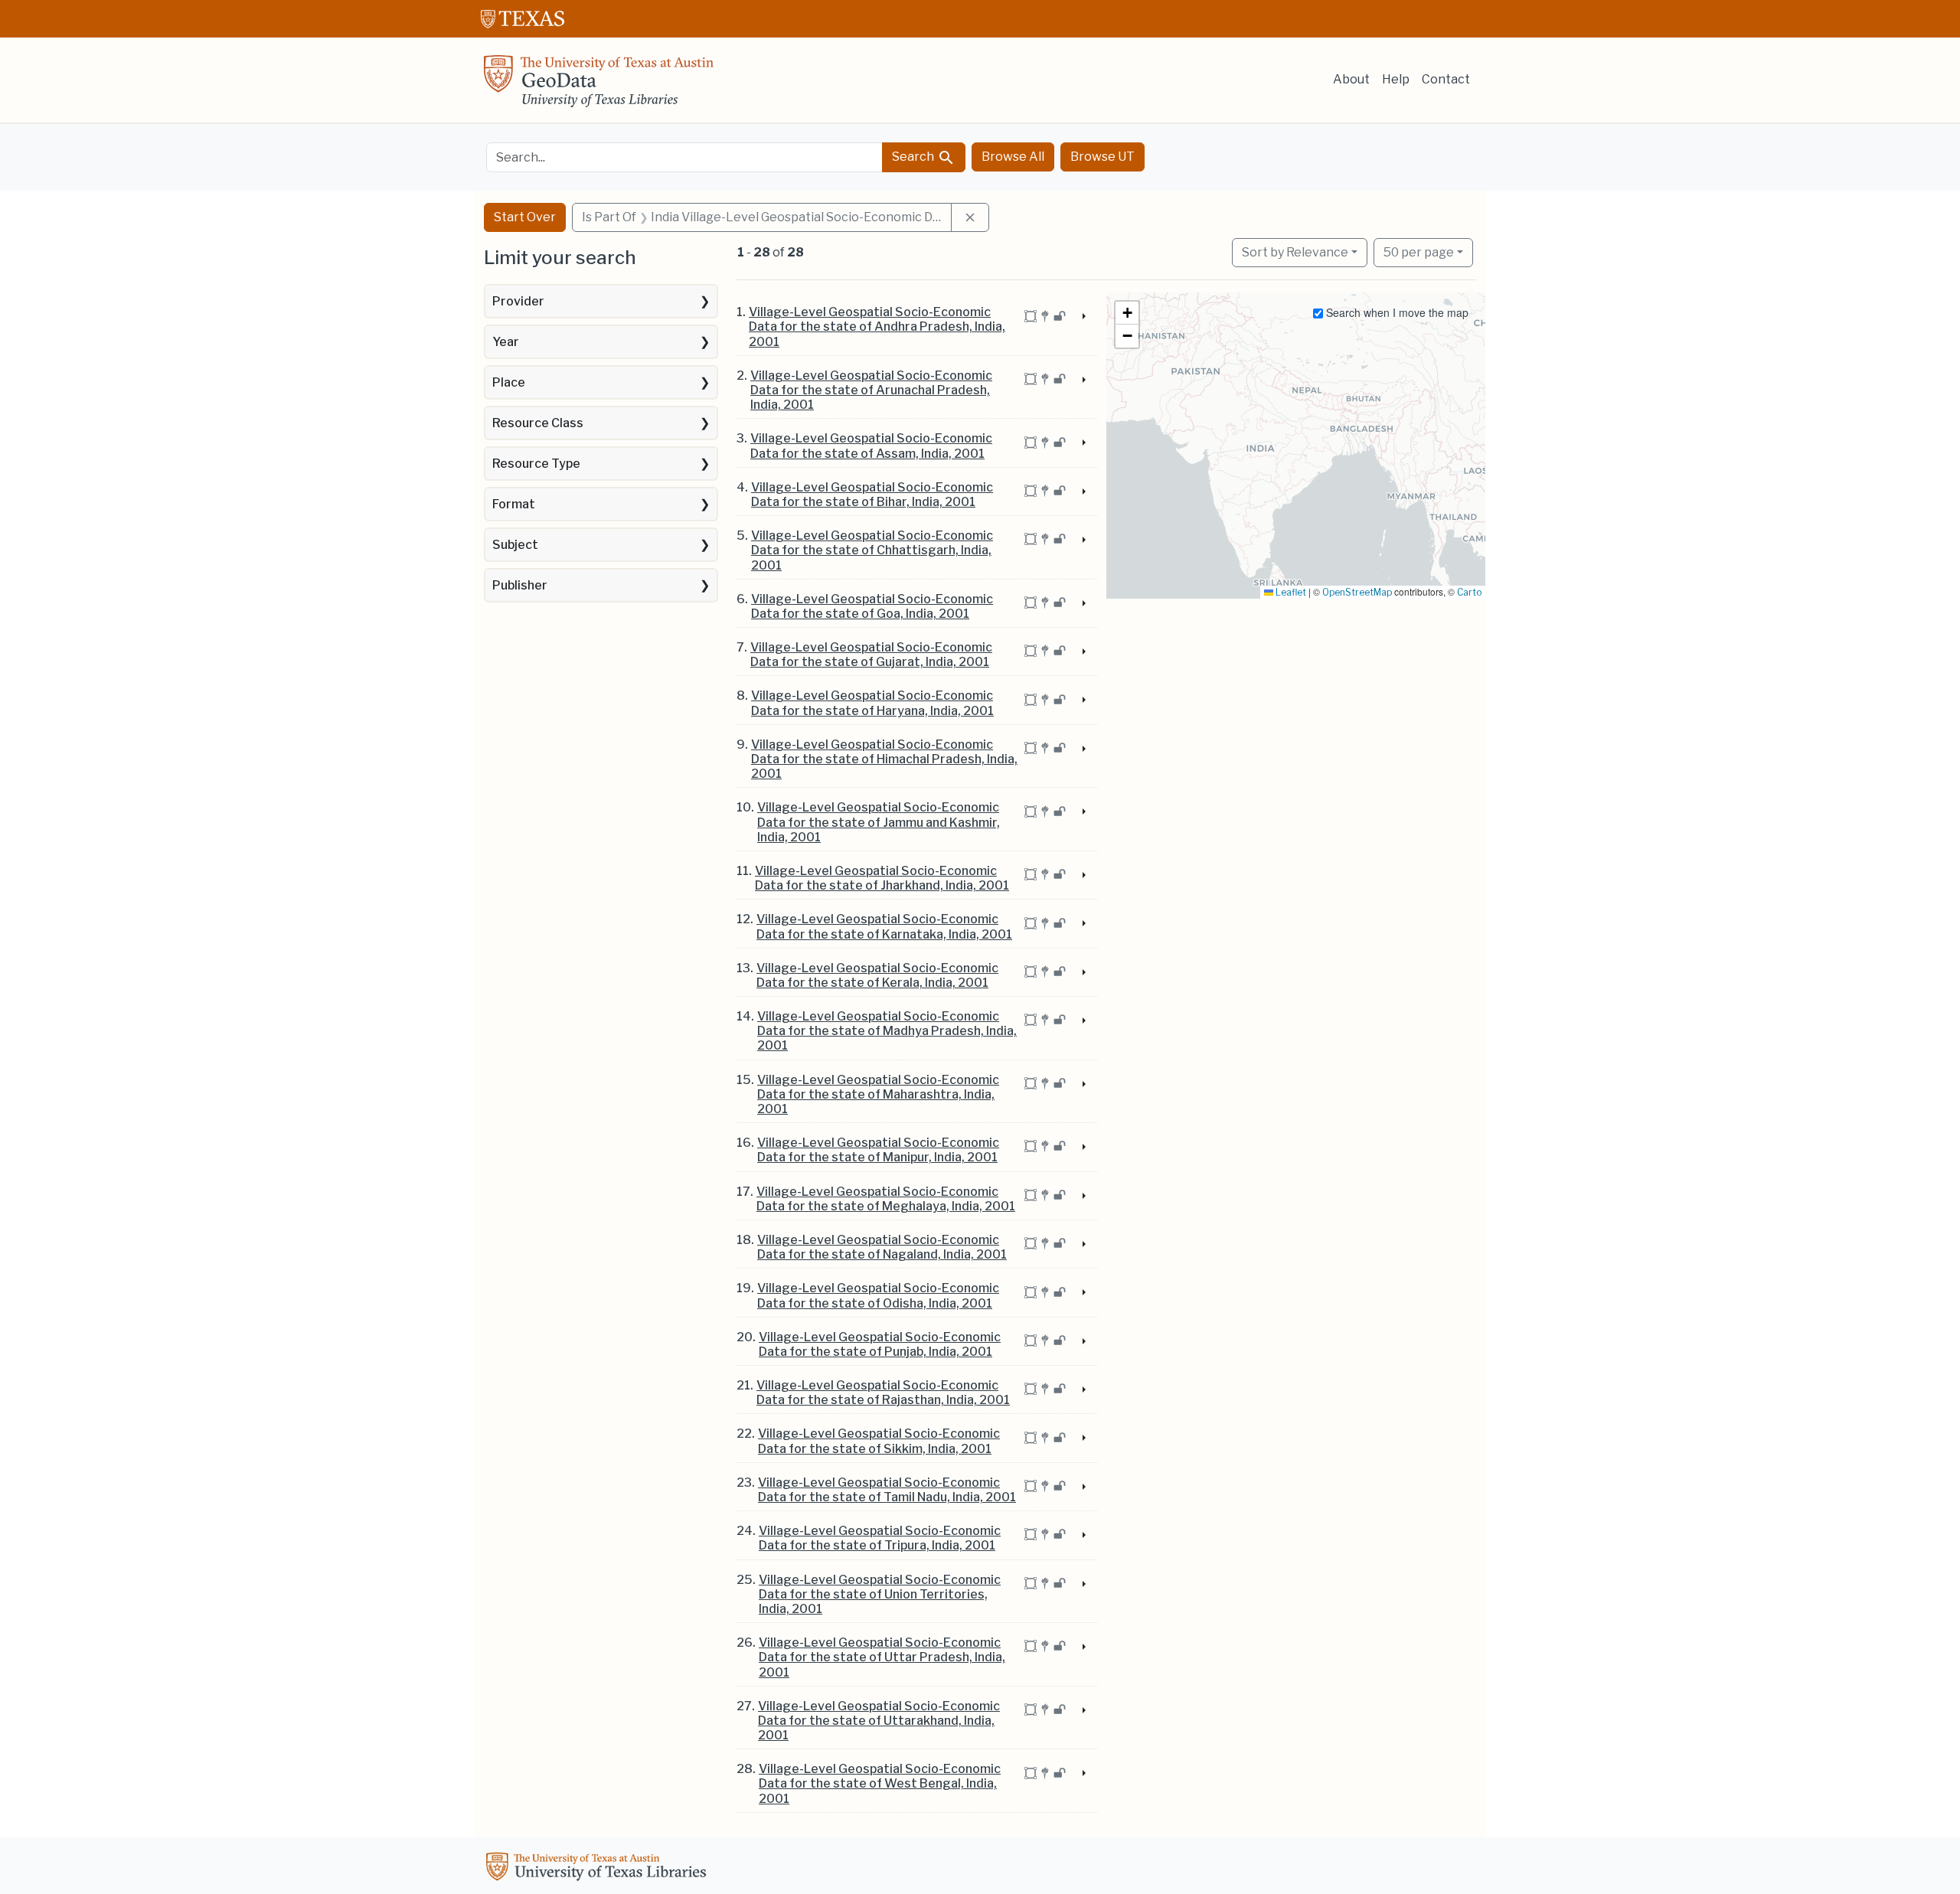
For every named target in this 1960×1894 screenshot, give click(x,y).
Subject (515, 545)
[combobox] (684, 157)
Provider (518, 301)
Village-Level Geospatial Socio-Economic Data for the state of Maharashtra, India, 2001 (878, 1094)
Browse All (1013, 157)
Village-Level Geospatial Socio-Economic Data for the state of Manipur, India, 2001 (878, 1150)
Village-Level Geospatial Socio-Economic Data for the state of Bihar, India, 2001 (872, 495)
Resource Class (538, 423)
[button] (1127, 313)
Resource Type (536, 464)
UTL (599, 1869)
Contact (1446, 79)
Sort (1295, 252)
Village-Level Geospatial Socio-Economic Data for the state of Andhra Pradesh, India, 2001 (877, 327)
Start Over (525, 217)
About (1351, 79)
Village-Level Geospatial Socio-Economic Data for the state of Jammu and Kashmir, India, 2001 (879, 822)
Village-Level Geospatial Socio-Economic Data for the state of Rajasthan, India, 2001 (883, 1393)
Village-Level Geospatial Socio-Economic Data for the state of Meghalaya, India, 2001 (886, 1199)
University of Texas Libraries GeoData (599, 86)
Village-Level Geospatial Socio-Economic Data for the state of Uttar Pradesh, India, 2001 (882, 1657)
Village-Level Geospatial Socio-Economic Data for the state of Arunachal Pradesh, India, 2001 (871, 390)
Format (514, 504)
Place (509, 382)
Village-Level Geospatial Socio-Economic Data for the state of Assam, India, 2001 (871, 446)
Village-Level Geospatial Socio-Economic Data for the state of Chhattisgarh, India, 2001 (872, 550)
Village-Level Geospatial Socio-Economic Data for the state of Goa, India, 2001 (872, 606)
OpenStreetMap (1357, 592)
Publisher (520, 585)
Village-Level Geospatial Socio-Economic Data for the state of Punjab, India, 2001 (880, 1344)
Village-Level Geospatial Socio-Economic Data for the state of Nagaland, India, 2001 (882, 1247)
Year (506, 342)
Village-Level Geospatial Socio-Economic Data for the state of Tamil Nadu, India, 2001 (887, 1490)
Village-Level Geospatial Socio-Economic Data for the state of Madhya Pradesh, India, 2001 (887, 1031)
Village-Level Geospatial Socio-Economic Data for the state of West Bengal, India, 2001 (880, 1783)
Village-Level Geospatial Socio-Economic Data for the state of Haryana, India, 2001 (872, 703)
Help (1396, 79)
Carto (1469, 592)
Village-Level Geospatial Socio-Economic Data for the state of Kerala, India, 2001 (877, 975)
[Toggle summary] (1083, 317)
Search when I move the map (1396, 312)
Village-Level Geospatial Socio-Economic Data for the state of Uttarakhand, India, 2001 (879, 1721)
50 (1419, 252)
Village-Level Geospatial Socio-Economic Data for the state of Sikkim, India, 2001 (879, 1441)
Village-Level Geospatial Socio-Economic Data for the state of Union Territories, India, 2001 (880, 1594)
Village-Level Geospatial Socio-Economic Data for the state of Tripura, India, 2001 (880, 1538)
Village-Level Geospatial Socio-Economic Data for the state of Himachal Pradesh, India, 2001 (884, 759)
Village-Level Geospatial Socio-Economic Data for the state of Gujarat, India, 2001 (871, 655)
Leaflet (1290, 592)
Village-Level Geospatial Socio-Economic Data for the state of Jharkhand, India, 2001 (882, 878)
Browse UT (1102, 157)
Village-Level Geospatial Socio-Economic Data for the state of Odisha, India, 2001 (878, 1295)
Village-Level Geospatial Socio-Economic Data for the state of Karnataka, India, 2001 (884, 926)
